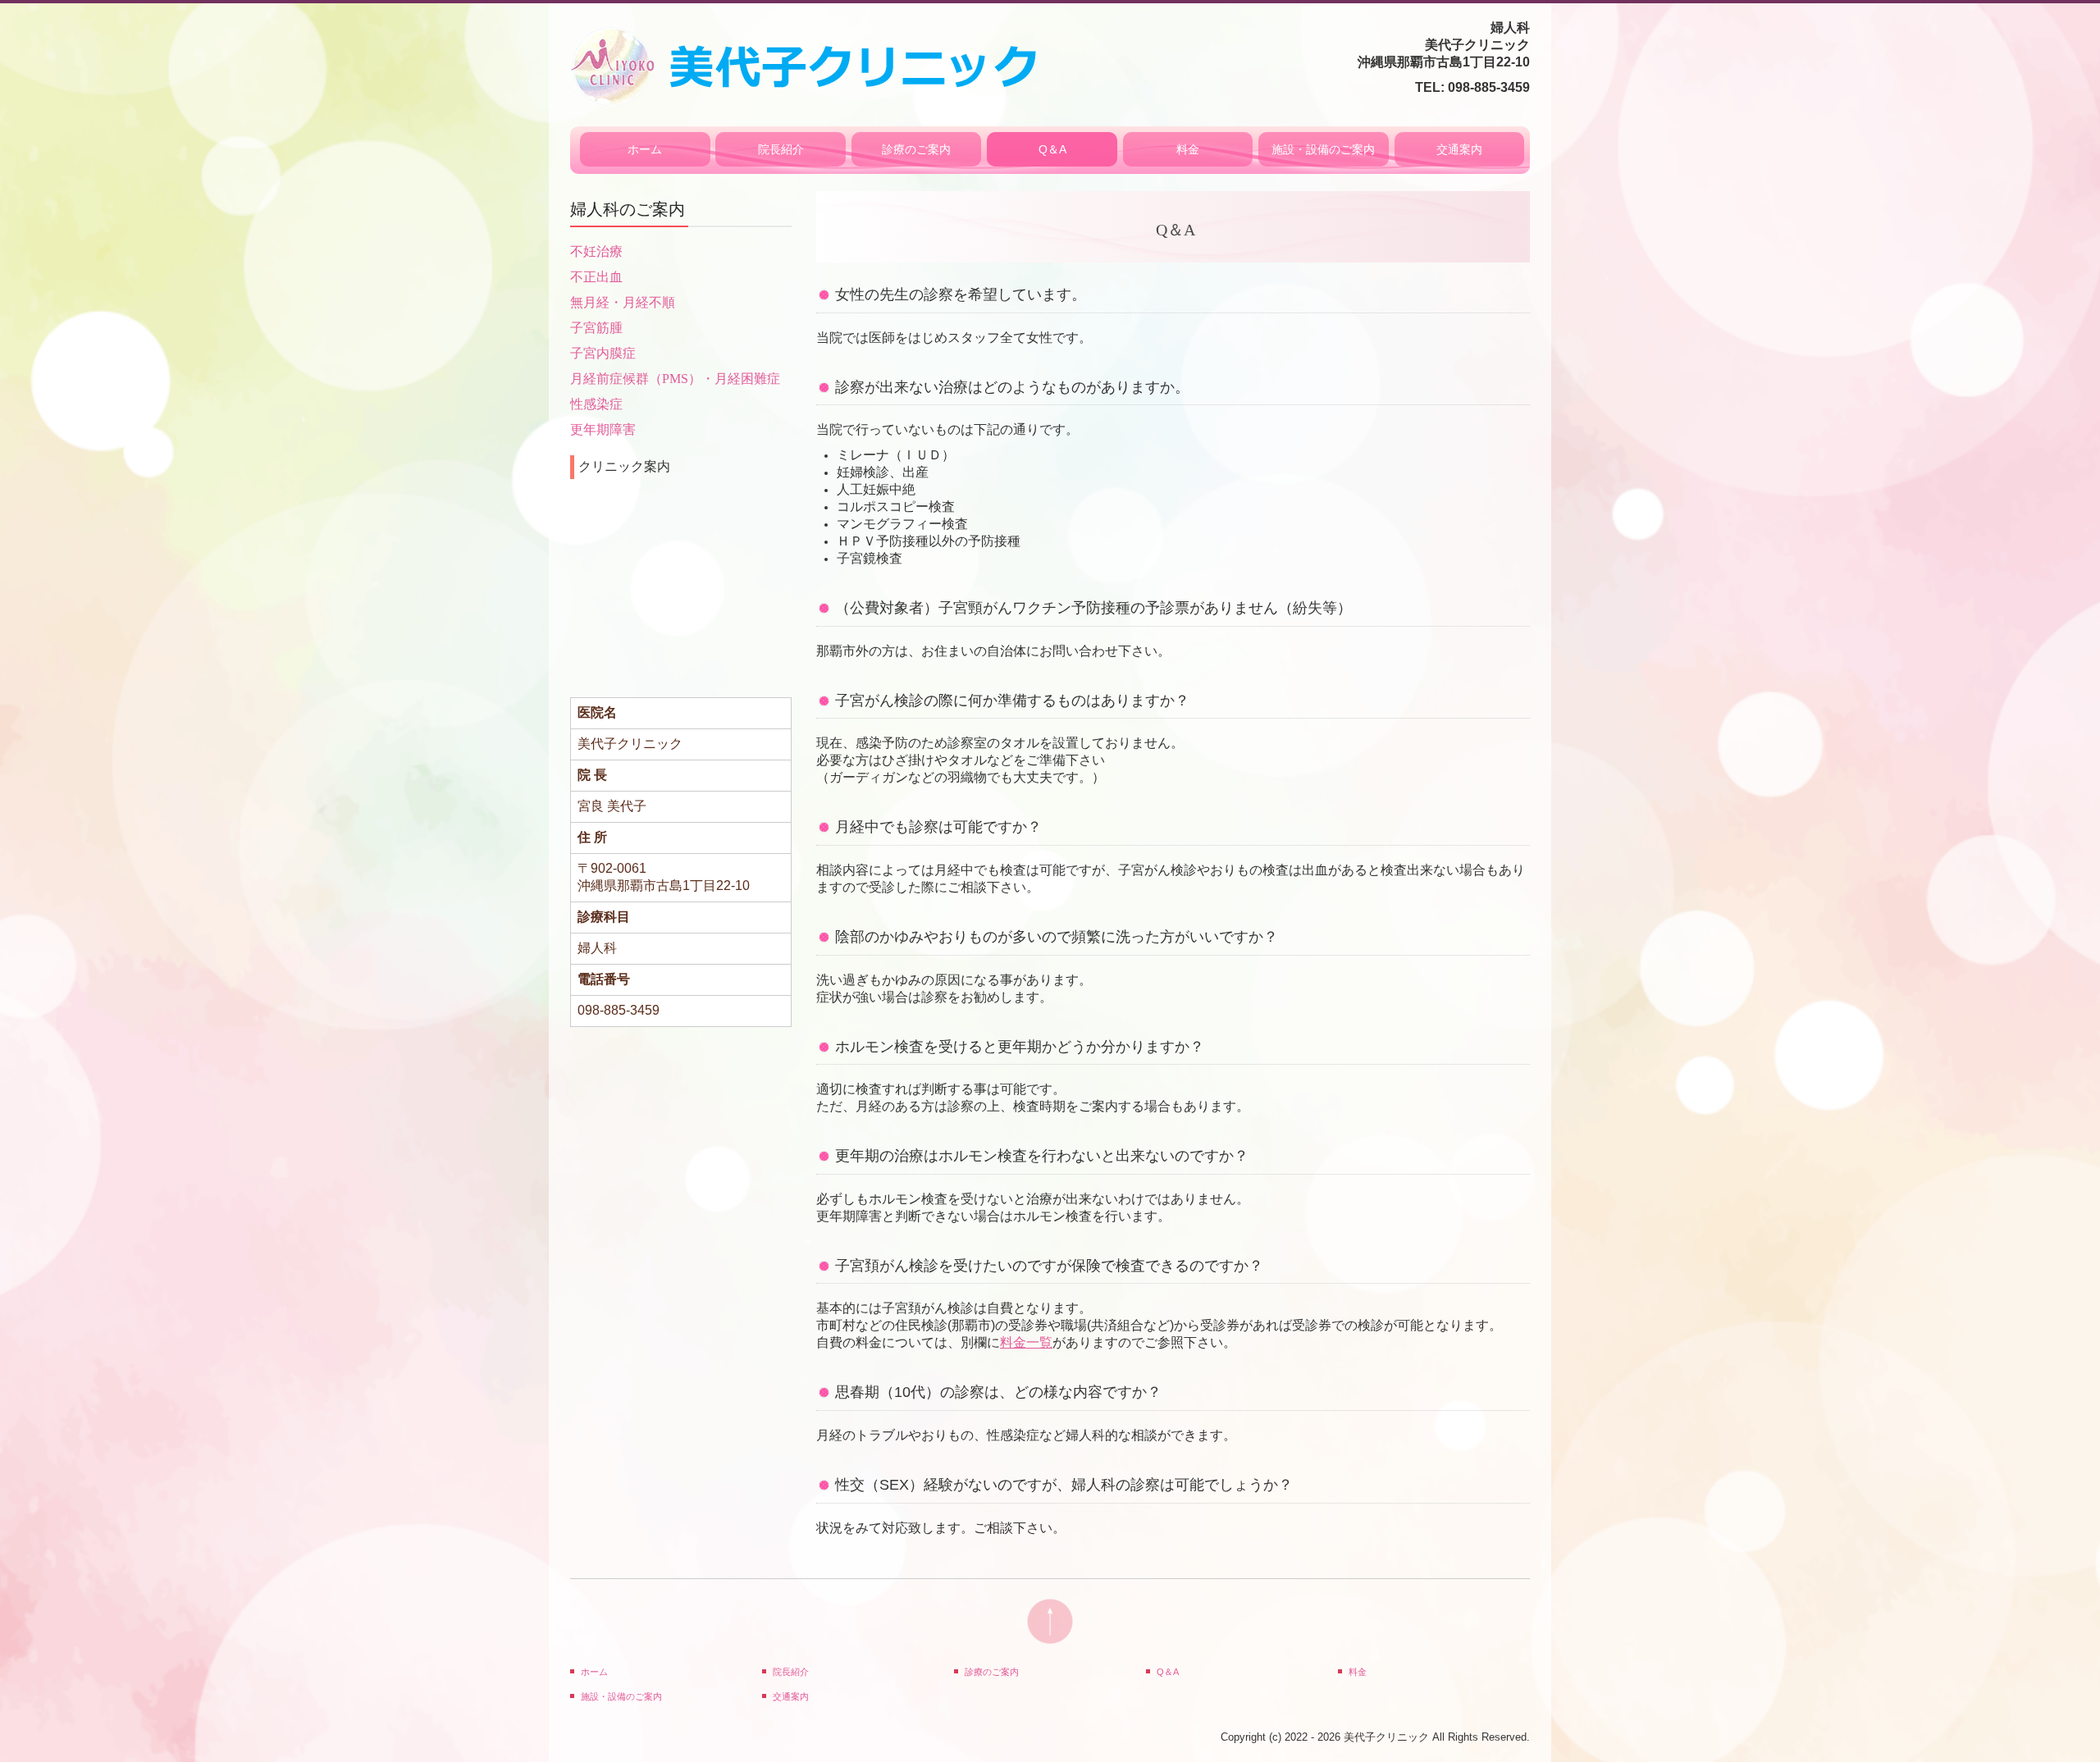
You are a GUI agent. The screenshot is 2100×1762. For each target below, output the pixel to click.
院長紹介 (781, 149)
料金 (1188, 149)
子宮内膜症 (603, 353)
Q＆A (1052, 149)
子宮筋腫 (596, 328)
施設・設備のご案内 (1323, 149)
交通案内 (1459, 149)
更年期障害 (603, 429)
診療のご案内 (916, 149)
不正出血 (596, 277)
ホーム (645, 149)
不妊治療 (596, 251)
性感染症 (596, 404)
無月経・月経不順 (623, 302)
